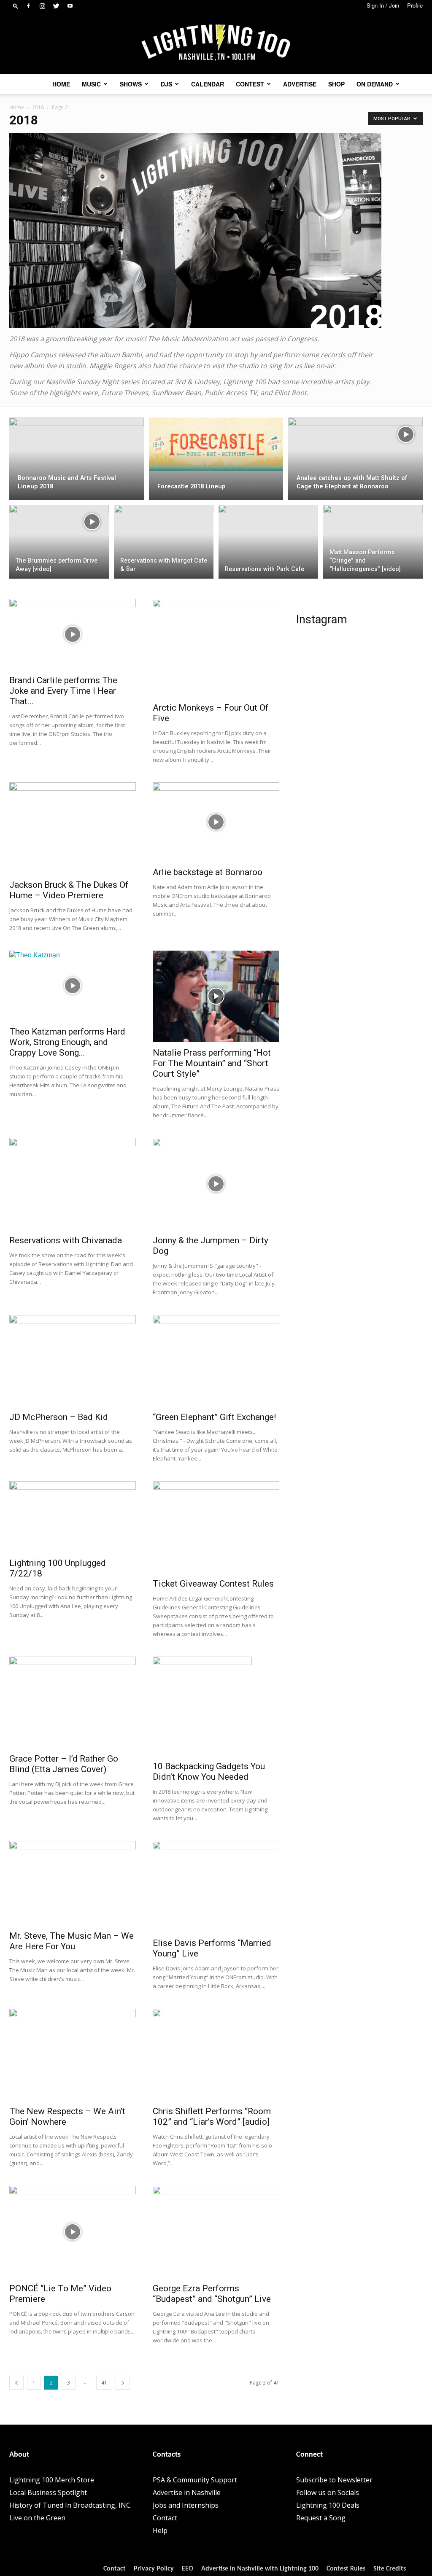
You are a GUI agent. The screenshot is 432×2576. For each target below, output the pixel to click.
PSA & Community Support (195, 2480)
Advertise (300, 84)
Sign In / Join (383, 5)
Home (61, 84)
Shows (131, 84)
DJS (166, 84)
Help (160, 2530)
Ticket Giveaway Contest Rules (213, 1584)
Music (91, 84)
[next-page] (123, 2383)
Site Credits (390, 2569)
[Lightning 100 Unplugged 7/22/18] (73, 1517)
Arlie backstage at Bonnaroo (208, 872)
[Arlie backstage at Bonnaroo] (216, 822)
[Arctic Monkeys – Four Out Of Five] (216, 648)
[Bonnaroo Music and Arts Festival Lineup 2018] (77, 443)
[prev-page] (16, 2383)
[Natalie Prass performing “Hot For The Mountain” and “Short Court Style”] (216, 997)
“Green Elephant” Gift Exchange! (214, 1417)
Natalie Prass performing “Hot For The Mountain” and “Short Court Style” (212, 1063)
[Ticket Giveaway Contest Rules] (216, 1527)
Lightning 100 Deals (328, 2505)
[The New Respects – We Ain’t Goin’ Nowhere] (73, 2055)
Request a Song (321, 2518)
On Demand (375, 84)
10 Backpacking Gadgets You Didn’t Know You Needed (209, 1772)
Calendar (208, 84)
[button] (16, 6)
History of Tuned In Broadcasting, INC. (70, 2505)
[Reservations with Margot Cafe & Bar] (164, 542)
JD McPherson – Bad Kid (59, 1417)
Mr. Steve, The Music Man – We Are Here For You (72, 1941)
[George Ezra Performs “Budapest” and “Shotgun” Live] (216, 2232)
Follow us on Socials (328, 2492)
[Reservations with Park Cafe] (268, 542)
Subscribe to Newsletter (334, 2480)
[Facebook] (28, 6)
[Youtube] (70, 6)
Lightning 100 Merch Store (52, 2480)
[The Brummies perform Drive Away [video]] (59, 533)
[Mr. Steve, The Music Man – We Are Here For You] (73, 1883)
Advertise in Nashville (187, 2492)
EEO (188, 2569)
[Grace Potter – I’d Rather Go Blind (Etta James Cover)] (73, 1703)
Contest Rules (346, 2569)
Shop (336, 84)
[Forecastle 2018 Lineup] (216, 445)
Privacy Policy (154, 2569)
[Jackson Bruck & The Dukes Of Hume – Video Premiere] (73, 828)
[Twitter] (56, 6)
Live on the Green (37, 2518)
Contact (165, 2518)
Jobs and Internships (186, 2505)
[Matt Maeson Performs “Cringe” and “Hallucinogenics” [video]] (373, 542)
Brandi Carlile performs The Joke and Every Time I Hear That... (63, 691)
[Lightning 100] (216, 43)
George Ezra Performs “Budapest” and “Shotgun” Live (212, 2294)
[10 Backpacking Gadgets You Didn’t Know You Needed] (216, 1706)
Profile (415, 5)
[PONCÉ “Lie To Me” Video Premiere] (73, 2232)
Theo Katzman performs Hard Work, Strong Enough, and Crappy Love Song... (67, 1042)
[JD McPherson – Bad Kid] (73, 1361)
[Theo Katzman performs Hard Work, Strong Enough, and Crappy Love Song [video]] (73, 986)
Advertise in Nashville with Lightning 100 (260, 2569)
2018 (38, 107)
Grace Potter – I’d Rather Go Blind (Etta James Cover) (64, 1764)
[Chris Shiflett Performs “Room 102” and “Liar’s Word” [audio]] (216, 2055)
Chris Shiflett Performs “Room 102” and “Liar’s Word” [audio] (212, 2117)
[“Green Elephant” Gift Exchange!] (216, 1361)
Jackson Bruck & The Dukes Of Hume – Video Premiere (69, 890)
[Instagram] (42, 6)
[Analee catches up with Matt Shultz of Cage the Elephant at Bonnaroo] (355, 474)
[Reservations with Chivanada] (73, 1184)
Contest (250, 84)
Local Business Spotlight (48, 2492)
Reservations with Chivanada (66, 1240)
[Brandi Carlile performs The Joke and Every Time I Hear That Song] (73, 635)
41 (104, 2383)
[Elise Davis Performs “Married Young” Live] (216, 1887)
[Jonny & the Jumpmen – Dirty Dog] (216, 1184)
